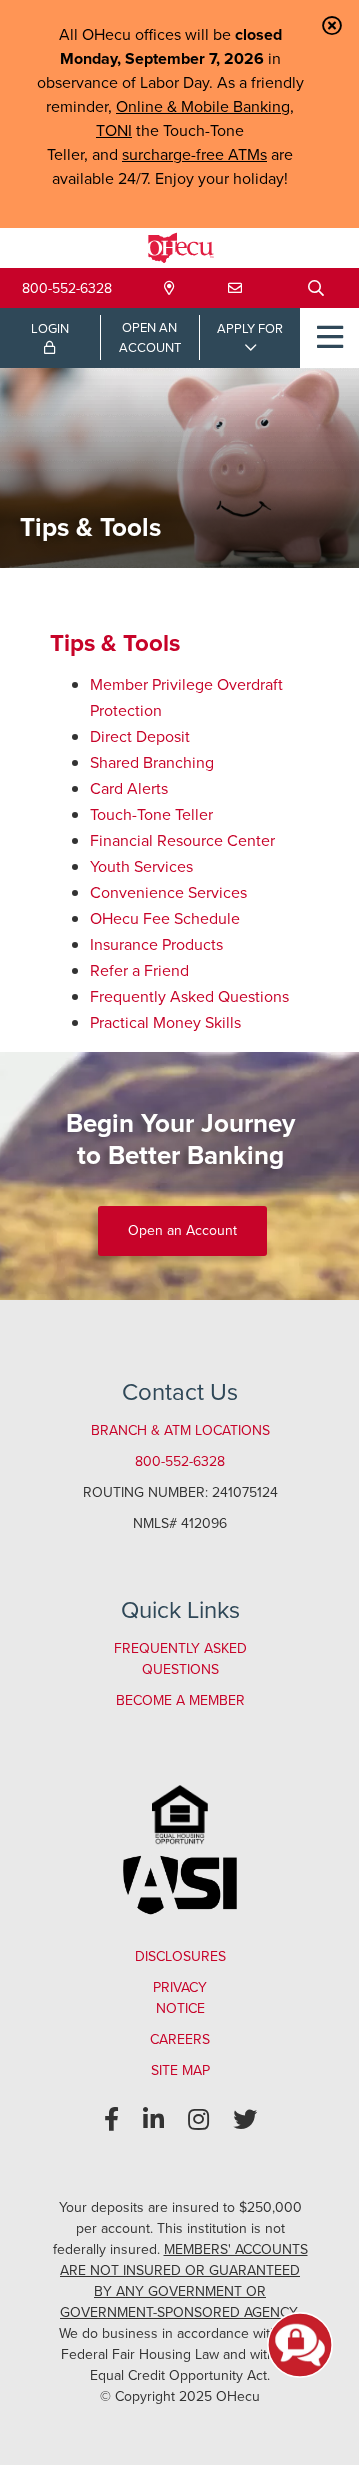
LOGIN (50, 328)
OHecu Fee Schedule (165, 918)
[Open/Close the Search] (316, 288)
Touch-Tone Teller (151, 814)
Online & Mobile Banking (203, 106)
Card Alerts (129, 788)
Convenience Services (168, 892)
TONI (114, 130)
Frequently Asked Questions (189, 996)
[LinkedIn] (153, 2120)
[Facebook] (111, 2120)
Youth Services (141, 866)
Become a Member (180, 1700)
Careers (180, 2039)
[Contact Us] (235, 288)
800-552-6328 (67, 288)
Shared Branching (152, 762)
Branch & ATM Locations (180, 1430)
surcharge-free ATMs (194, 154)
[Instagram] (198, 2120)
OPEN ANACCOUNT (150, 337)
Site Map (180, 2070)
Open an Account (182, 1230)
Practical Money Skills (165, 1022)
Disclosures (180, 1956)
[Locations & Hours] (169, 288)
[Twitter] (245, 2120)
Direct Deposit (140, 736)
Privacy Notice (180, 1998)
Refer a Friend (139, 970)
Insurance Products (156, 944)
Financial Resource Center (182, 840)
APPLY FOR (250, 328)
